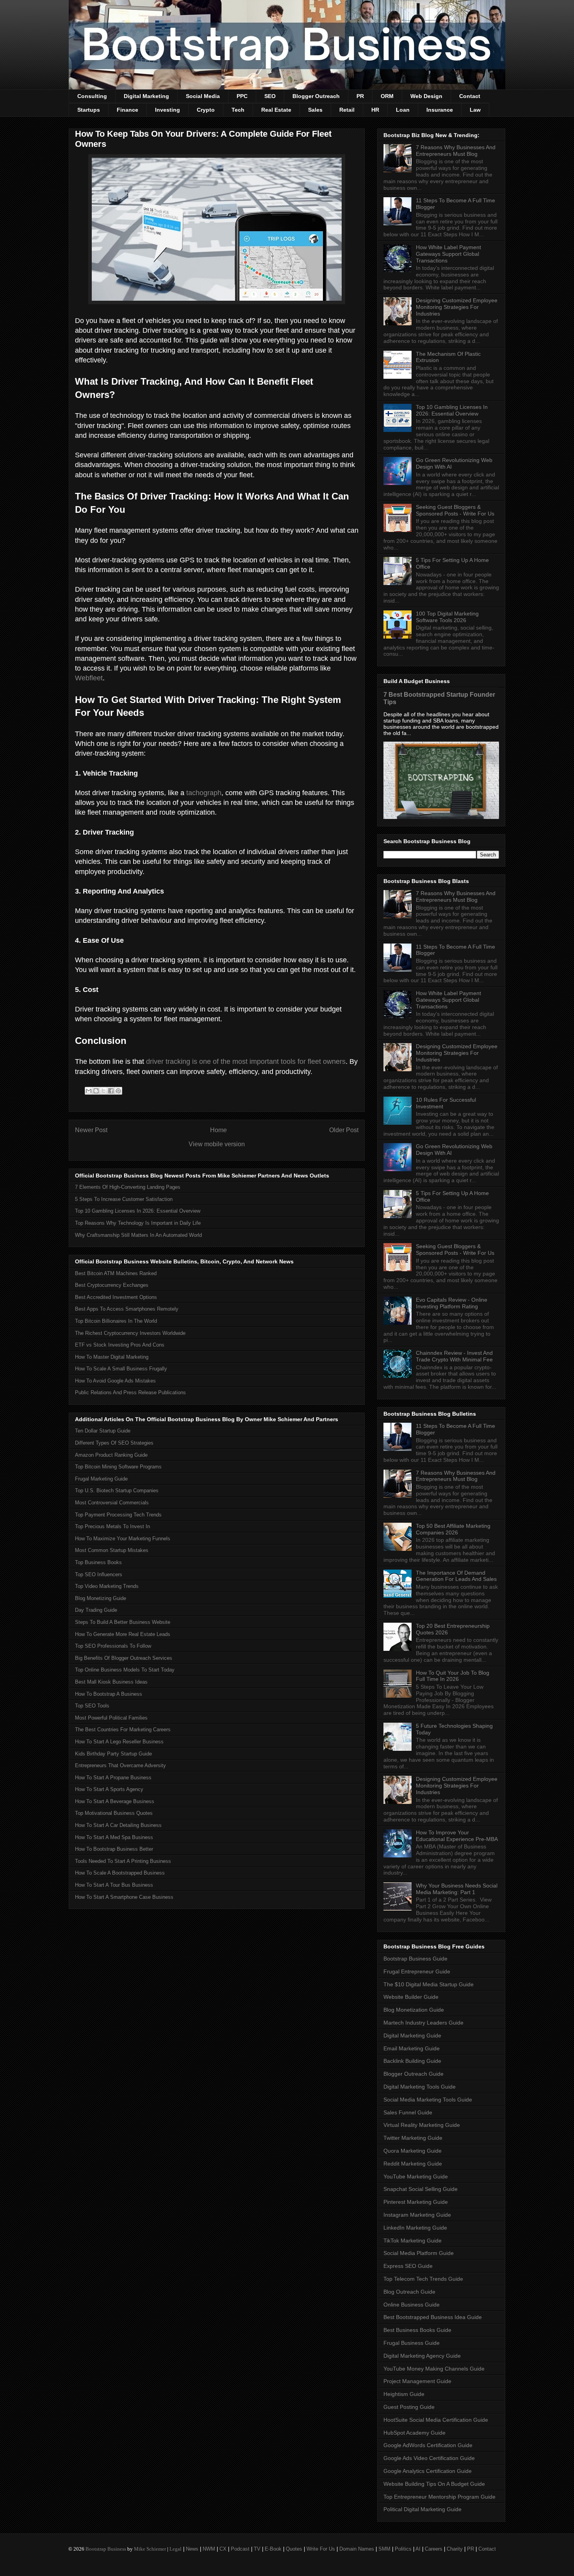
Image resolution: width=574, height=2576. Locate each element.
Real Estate (276, 110)
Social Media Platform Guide (419, 2253)
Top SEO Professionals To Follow (113, 1646)
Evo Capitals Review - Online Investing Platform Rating (452, 1303)
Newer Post (91, 1130)
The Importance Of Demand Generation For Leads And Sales (456, 1576)
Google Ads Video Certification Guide (429, 2458)
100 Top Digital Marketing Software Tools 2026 (447, 617)
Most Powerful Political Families (111, 1718)
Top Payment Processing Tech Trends (118, 1515)
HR (375, 110)
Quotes (294, 2549)
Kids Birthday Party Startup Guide (113, 1754)
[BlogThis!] (96, 1091)
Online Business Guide (412, 2305)
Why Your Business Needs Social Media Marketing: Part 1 (457, 1889)
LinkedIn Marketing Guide (415, 2228)
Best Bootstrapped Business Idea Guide (433, 2317)
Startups (89, 110)
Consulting (92, 96)
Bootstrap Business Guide (415, 1959)
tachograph (204, 793)
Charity (455, 2549)
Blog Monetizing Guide (101, 1598)
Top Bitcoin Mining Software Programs (118, 1467)
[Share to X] (103, 1091)
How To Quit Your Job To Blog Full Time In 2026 (453, 1676)
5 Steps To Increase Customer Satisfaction (124, 1199)
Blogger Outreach (316, 96)
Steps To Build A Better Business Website (123, 1622)
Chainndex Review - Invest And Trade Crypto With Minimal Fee (454, 1356)
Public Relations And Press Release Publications (130, 1392)
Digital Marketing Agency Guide (422, 2356)
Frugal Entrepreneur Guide (417, 1971)
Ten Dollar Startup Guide (103, 1431)
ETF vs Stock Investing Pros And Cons (120, 1345)
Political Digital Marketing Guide (422, 2509)
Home (218, 1130)
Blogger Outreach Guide (414, 2074)
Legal (176, 2549)
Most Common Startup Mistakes (112, 1550)
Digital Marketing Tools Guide (420, 2087)
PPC (242, 96)
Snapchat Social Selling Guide (421, 2189)
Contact (470, 96)
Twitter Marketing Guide (413, 2138)
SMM (384, 2549)
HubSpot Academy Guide (414, 2433)
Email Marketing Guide (412, 2048)
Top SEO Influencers (99, 1574)
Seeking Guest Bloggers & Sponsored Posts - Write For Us (455, 510)
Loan (403, 110)
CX (223, 2549)
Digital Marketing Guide (412, 2035)
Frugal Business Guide (412, 2343)
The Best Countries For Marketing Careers (123, 1730)
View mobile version (217, 1144)
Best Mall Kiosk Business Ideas (111, 1682)
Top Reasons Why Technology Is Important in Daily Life (138, 1223)
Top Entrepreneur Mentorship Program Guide (439, 2497)
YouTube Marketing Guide (416, 2176)
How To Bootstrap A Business (109, 1694)
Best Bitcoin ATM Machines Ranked (116, 1273)
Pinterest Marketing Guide (416, 2202)
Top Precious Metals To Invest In (112, 1526)
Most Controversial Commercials (112, 1503)
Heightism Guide (404, 2394)
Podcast (240, 2549)
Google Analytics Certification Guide (428, 2471)
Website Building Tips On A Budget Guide (434, 2484)
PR (360, 96)
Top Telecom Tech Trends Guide (423, 2279)
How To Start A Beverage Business (115, 1801)
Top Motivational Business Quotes (114, 1813)
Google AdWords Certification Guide (428, 2445)
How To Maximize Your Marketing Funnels (123, 1539)
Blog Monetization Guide (414, 2010)
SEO (270, 96)
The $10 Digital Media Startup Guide (429, 1984)
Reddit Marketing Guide (413, 2164)
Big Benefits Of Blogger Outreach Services (124, 1658)
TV (257, 2549)
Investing (168, 110)
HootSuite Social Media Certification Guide (436, 2420)
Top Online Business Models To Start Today (125, 1670)
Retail (347, 110)
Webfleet (89, 678)
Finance (127, 110)
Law (475, 110)
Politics (403, 2549)
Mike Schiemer (150, 2549)
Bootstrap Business (106, 2549)
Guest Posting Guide (409, 2407)
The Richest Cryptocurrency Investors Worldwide (130, 1333)
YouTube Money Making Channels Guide (434, 2369)
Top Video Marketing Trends (107, 1586)
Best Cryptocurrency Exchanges (112, 1285)
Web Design (426, 96)
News (192, 2549)
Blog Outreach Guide (409, 2292)
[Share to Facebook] (111, 1091)
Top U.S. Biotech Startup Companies (117, 1490)
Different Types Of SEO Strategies (114, 1443)
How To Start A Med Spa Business (114, 1837)
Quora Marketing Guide (413, 2151)
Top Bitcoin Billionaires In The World (116, 1321)
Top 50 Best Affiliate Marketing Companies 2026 (453, 1529)
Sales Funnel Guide (408, 2112)
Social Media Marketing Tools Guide (428, 2100)
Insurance (440, 110)
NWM (209, 2549)
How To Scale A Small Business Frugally (121, 1369)
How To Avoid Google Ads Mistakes (115, 1381)
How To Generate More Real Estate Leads (123, 1634)
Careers (434, 2549)
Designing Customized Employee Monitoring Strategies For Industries (457, 307)
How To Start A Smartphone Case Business (124, 1897)
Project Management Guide (417, 2381)
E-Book (273, 2549)
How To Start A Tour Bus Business (114, 1885)
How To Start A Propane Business (113, 1778)
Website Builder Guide (411, 1997)
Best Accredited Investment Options (116, 1297)
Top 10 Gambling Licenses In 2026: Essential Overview (138, 1211)
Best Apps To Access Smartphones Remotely (127, 1309)
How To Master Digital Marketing (112, 1357)
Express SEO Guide (408, 2266)
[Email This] (89, 1091)
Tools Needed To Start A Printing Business (123, 1861)
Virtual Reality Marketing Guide (422, 2125)
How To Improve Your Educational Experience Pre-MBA (457, 1836)
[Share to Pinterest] (118, 1091)
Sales (315, 110)
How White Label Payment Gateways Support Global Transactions (448, 254)
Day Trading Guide (96, 1610)
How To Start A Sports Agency (109, 1789)
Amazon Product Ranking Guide (111, 1455)
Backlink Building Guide (412, 2061)
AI (418, 2549)
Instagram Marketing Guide (417, 2215)
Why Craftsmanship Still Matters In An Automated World (138, 1235)
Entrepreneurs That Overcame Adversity (120, 1765)
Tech (238, 110)
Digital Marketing (146, 96)
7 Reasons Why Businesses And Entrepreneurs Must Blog (456, 151)
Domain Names (357, 2549)
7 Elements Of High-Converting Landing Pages (128, 1187)
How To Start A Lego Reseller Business (119, 1742)
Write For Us (321, 2549)
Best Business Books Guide (417, 2330)
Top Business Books (98, 1562)
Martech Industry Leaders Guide (423, 2023)
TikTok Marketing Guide (413, 2241)
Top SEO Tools (92, 1706)
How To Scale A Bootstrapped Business (120, 1873)
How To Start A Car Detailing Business (118, 1825)
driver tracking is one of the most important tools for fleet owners (246, 1061)
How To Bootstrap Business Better (114, 1849)
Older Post (344, 1130)
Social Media (203, 96)
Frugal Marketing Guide (101, 1479)
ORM (387, 96)
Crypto (206, 110)
